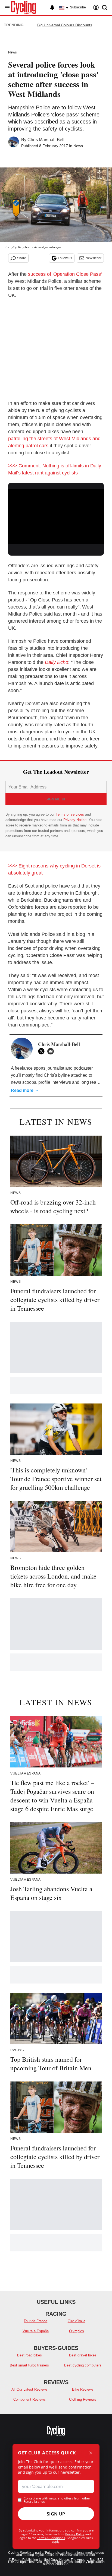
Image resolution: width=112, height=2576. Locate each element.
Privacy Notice (75, 820)
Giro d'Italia (77, 2321)
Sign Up (56, 2514)
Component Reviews (29, 2399)
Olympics (77, 2331)
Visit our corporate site (77, 2555)
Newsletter (94, 258)
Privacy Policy (75, 2534)
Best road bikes (29, 2355)
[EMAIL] (52, 1051)
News (13, 52)
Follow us (65, 258)
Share (22, 258)
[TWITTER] (43, 1051)
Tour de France (35, 2321)
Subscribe (78, 7)
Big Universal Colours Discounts (65, 25)
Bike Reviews (83, 2389)
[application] (56, 516)
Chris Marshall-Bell (46, 140)
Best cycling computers (83, 2365)
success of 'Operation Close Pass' (65, 274)
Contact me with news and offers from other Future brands (57, 2500)
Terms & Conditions (51, 2538)
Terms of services (70, 814)
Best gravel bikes (83, 2355)
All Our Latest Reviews (29, 2389)
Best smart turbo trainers (29, 2365)
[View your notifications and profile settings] (52, 8)
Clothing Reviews (83, 2399)
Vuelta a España (36, 2331)
